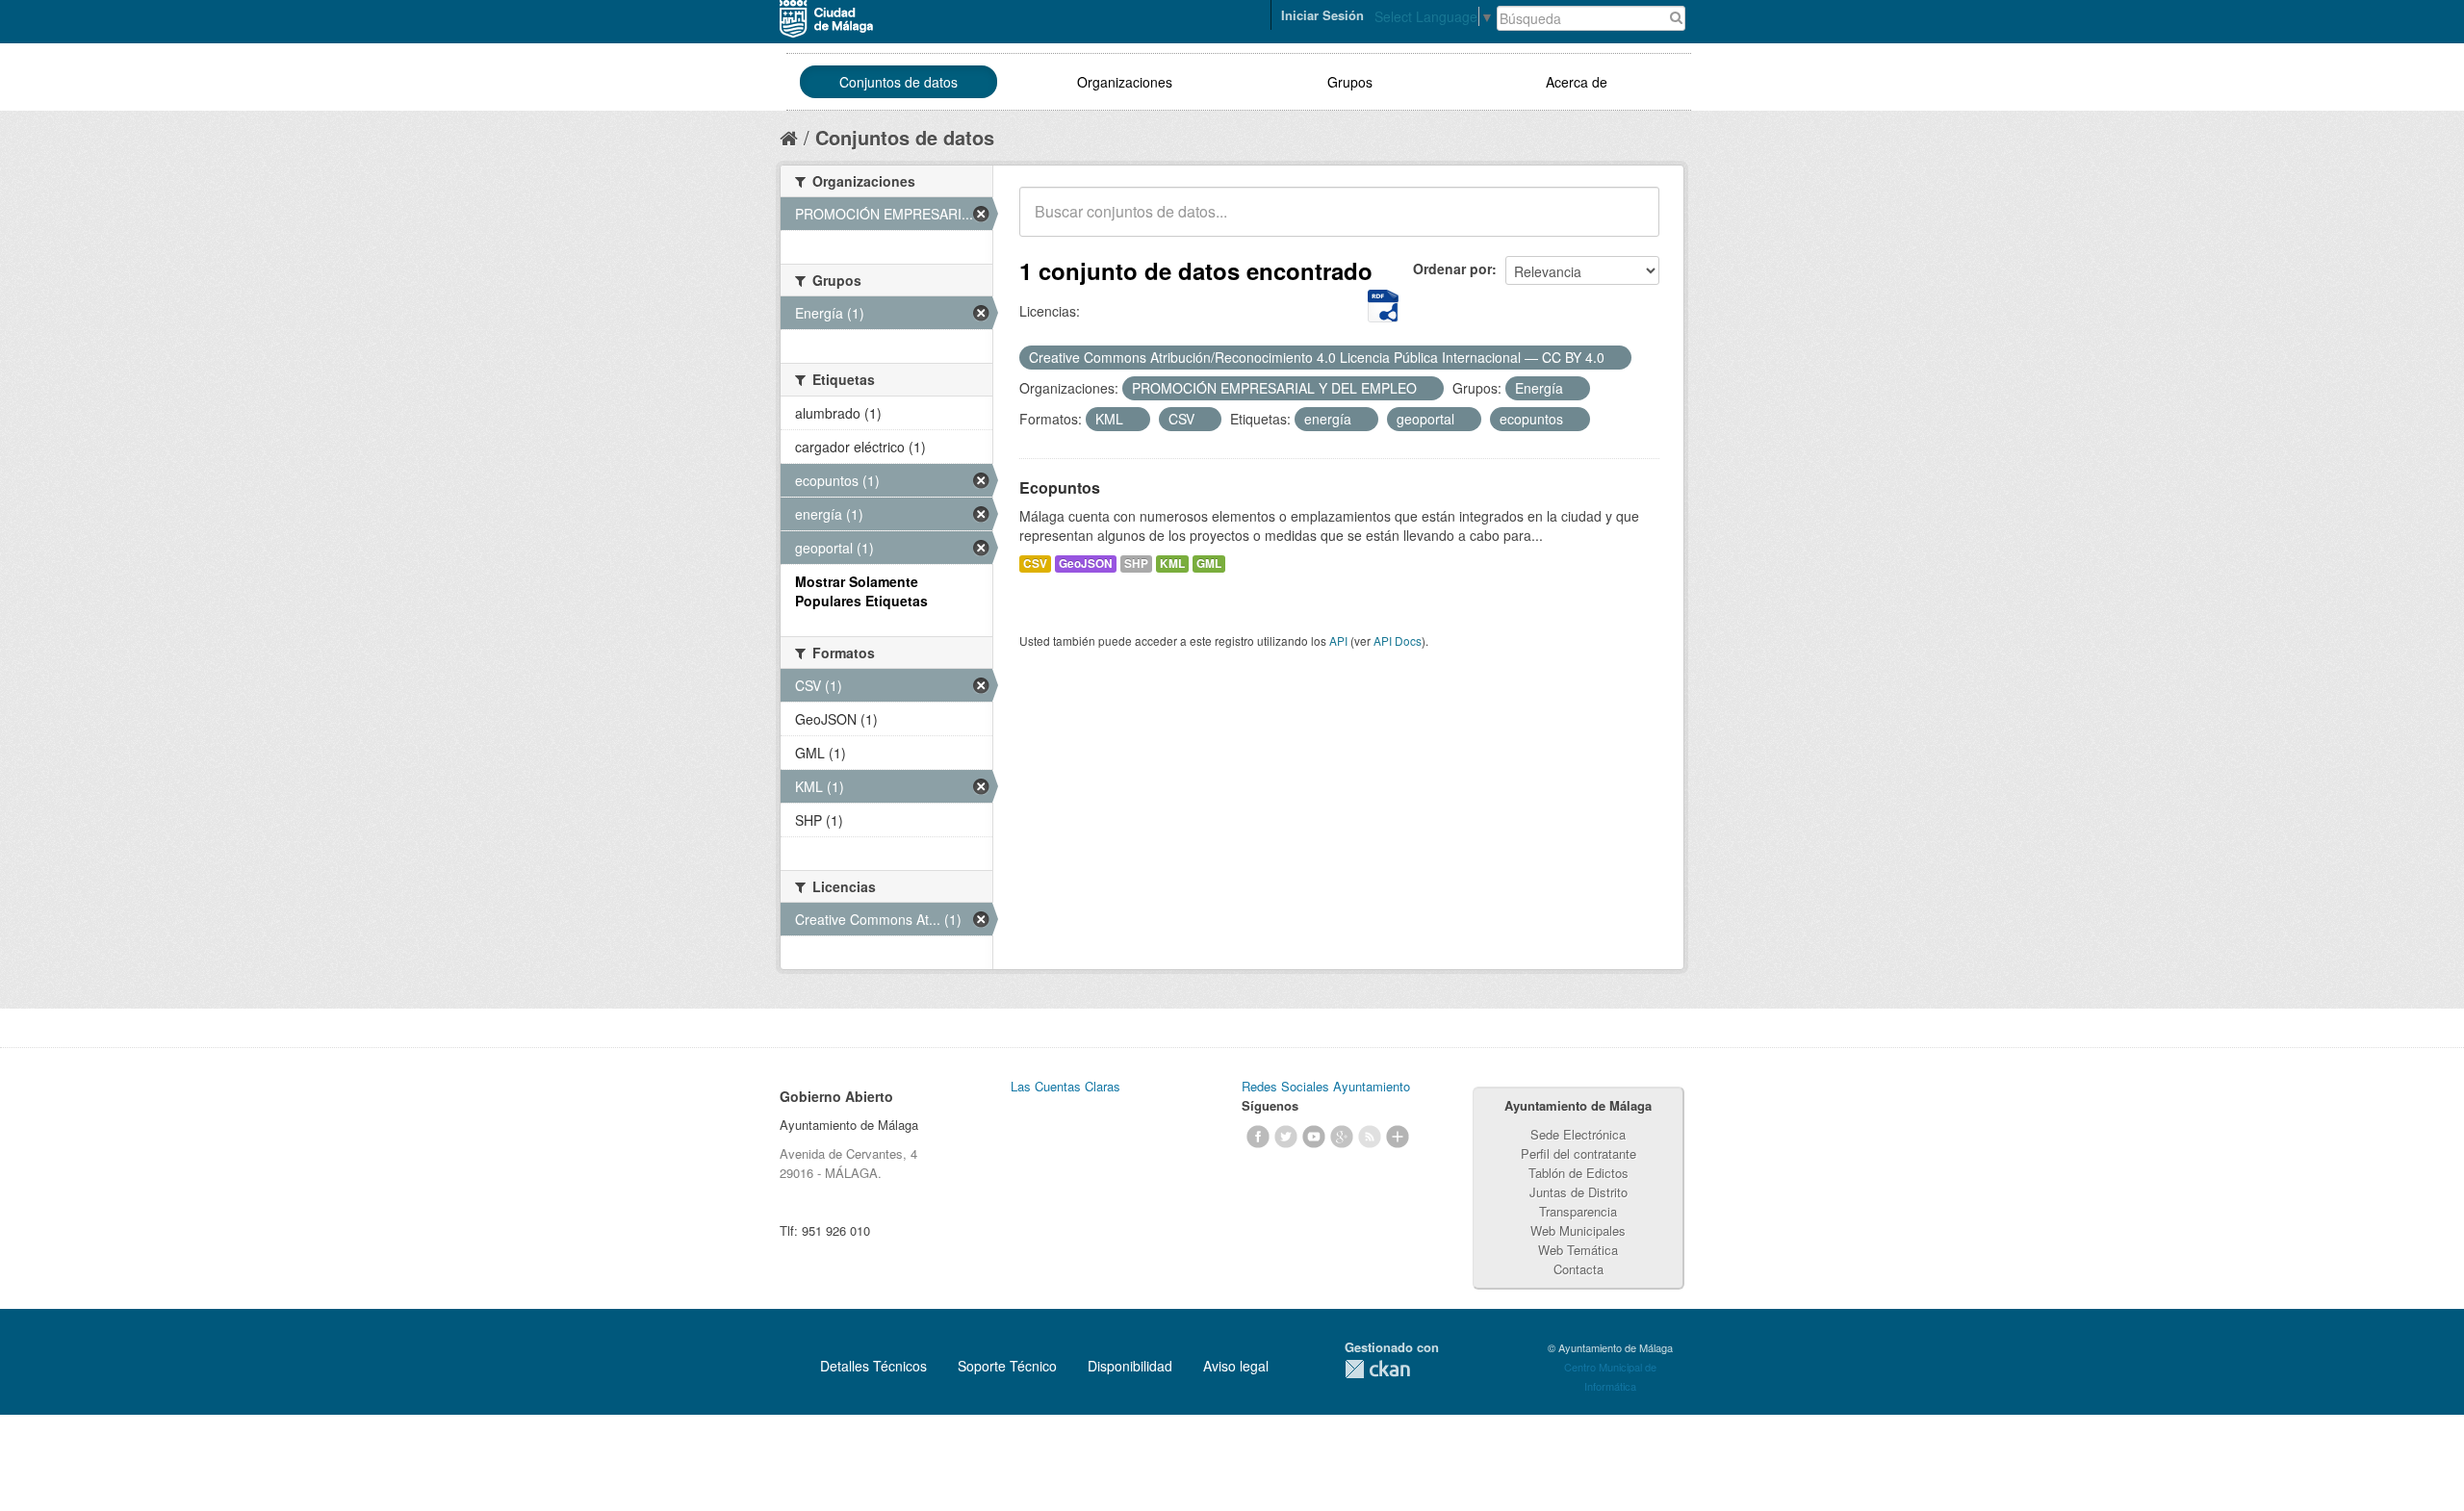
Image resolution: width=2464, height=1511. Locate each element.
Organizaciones (1125, 82)
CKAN (1377, 1369)
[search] (1631, 222)
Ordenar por (1452, 269)
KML (1172, 563)
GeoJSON (1086, 563)
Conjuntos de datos (898, 82)
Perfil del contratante (1578, 1153)
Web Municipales (1578, 1230)
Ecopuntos (1060, 487)
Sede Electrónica (1578, 1134)
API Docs (1398, 640)
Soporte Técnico (1007, 1366)
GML (1209, 563)
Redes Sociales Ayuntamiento (1326, 1086)
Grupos (1350, 82)
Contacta (1578, 1269)
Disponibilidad (1130, 1366)
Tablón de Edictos (1578, 1173)
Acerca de (1577, 82)
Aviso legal (1236, 1366)
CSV (1035, 563)
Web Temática (1578, 1250)
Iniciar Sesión (1322, 15)
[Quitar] (1615, 358)
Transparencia (1578, 1211)
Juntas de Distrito (1578, 1192)
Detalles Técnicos (873, 1366)
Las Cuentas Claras (1065, 1086)
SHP (1136, 563)
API (1338, 640)
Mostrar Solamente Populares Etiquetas (861, 591)
